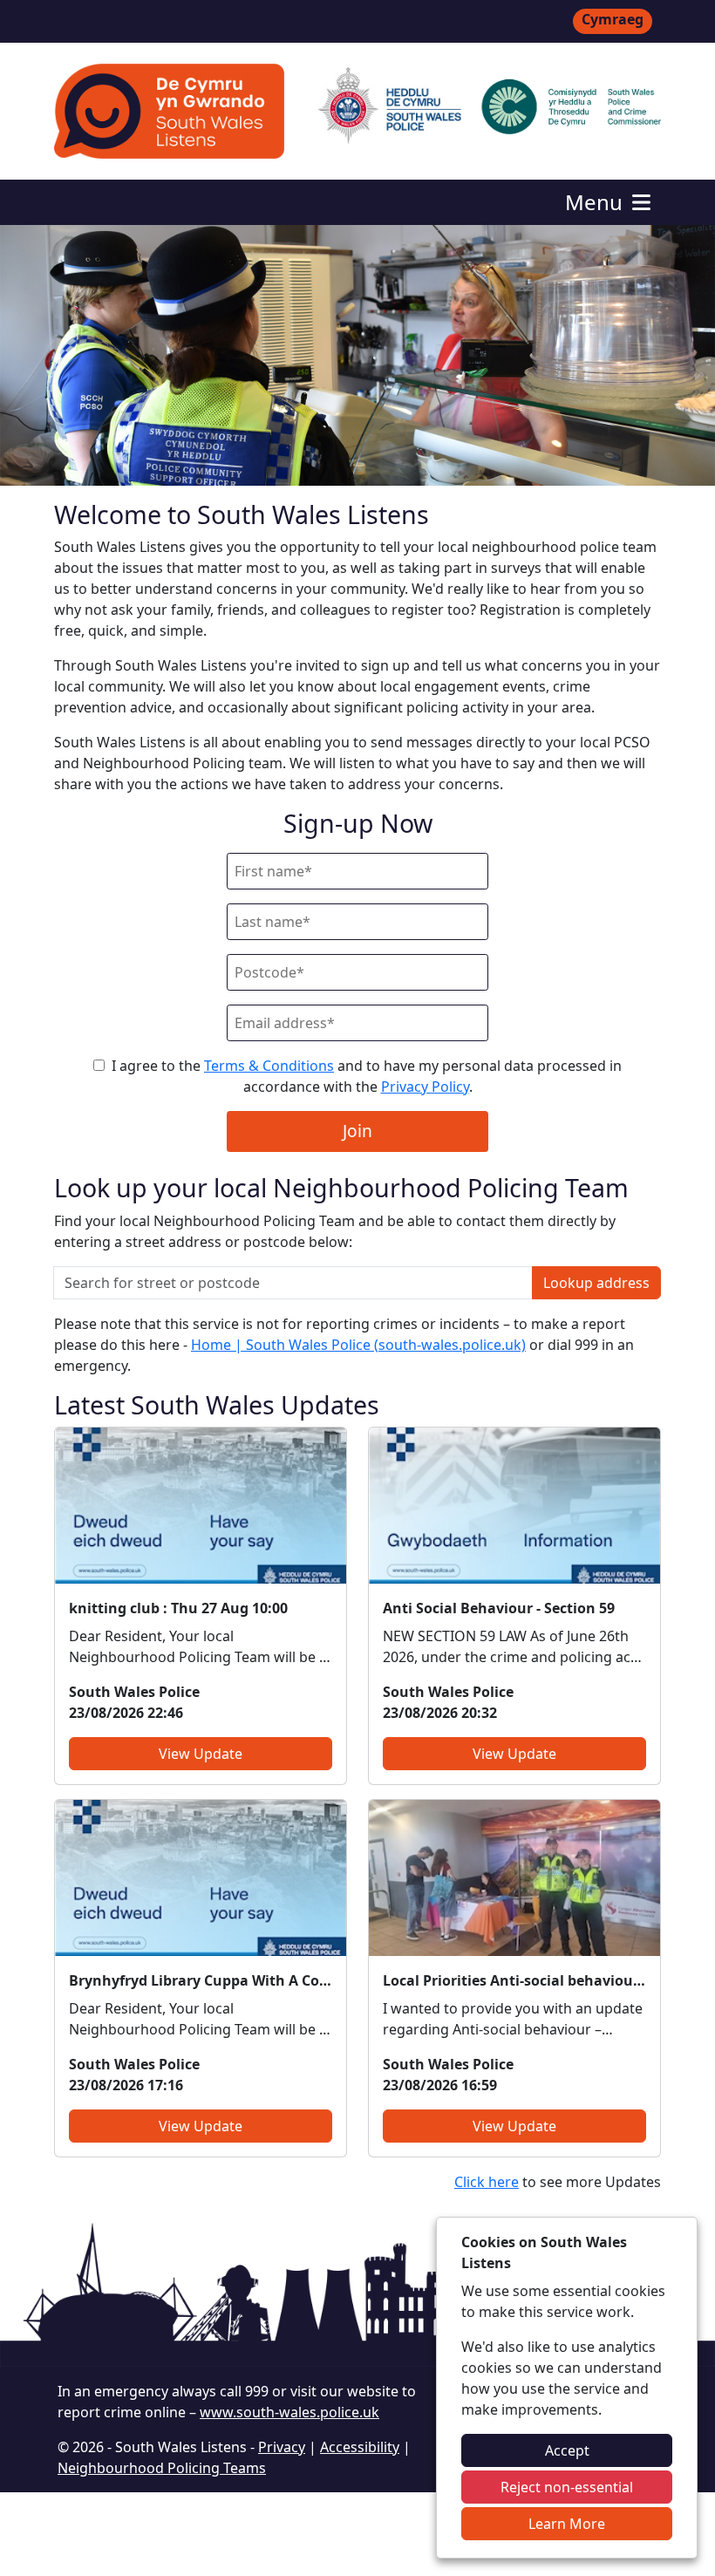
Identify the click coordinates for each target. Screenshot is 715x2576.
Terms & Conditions (269, 1066)
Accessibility (360, 2447)
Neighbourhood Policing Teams (162, 2468)
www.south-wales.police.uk (289, 2412)
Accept (567, 2450)
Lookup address (596, 1283)
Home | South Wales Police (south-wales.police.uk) (358, 1345)
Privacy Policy (425, 1087)
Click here (487, 2182)
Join (357, 1131)
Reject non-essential (567, 2487)
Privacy (282, 2447)
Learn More (567, 2524)
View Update (201, 1754)
